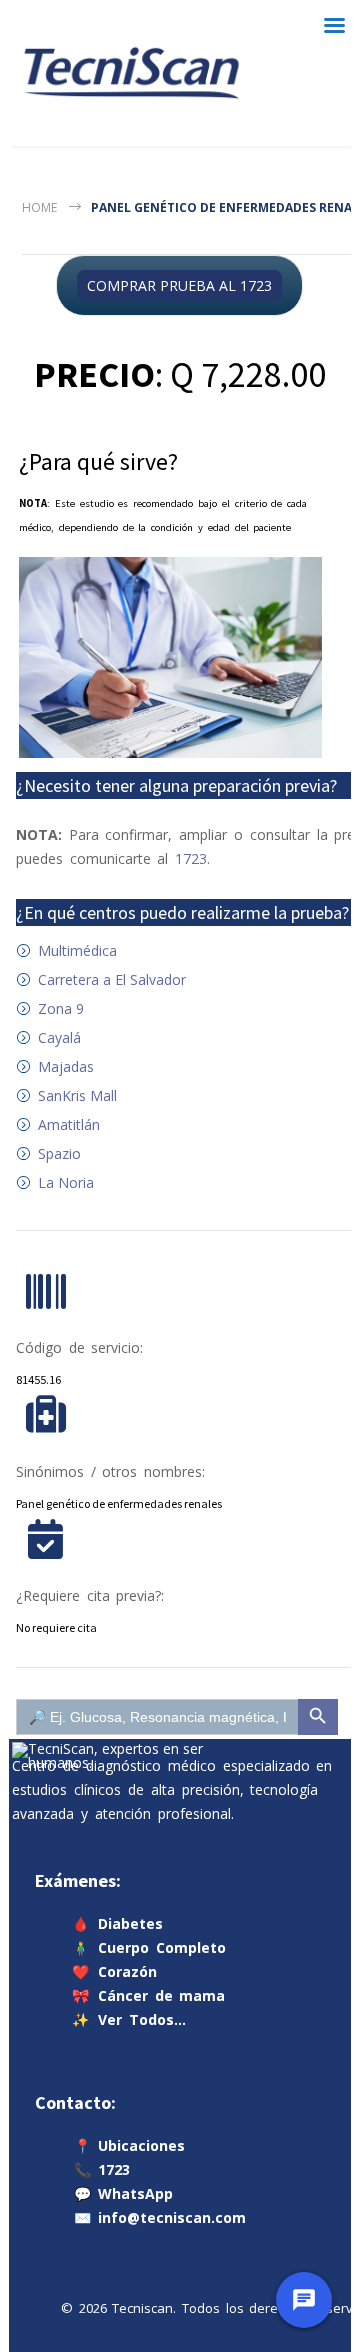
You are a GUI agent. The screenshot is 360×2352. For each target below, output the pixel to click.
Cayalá (59, 1037)
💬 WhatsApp (123, 2193)
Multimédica (77, 950)
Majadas (66, 1066)
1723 (191, 858)
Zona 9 (61, 1008)
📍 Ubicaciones (129, 2145)
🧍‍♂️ (149, 1946)
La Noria (66, 1182)
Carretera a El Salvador (112, 979)
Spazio (59, 1153)
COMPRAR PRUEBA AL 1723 (179, 285)
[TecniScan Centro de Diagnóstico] (131, 73)
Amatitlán (69, 1124)
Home (39, 207)
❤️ (114, 1970)
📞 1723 (102, 2169)
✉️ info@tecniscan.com (160, 2217)
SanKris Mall (77, 1095)
